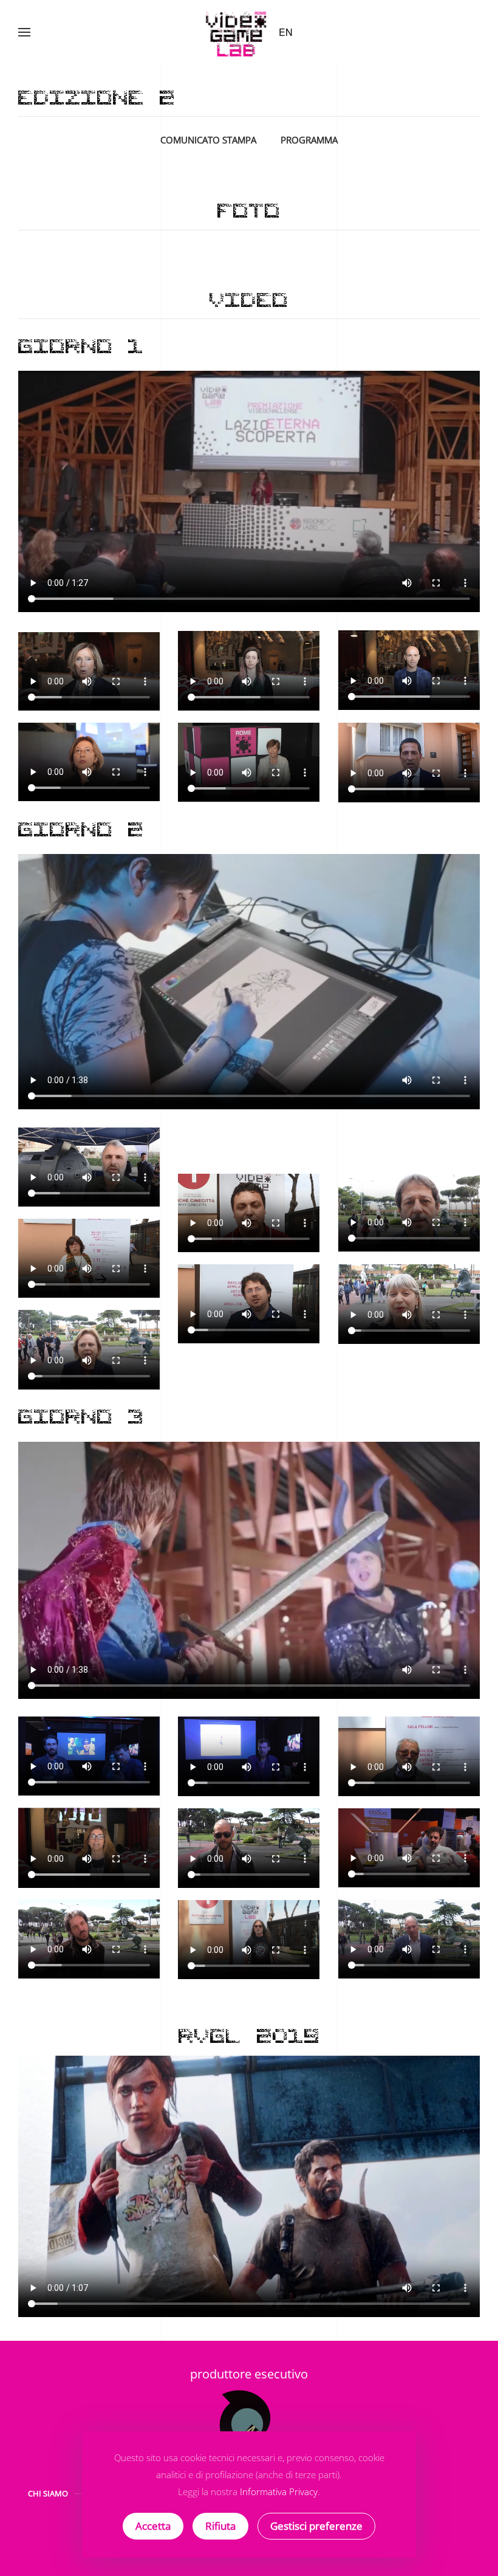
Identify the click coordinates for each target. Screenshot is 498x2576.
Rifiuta (220, 2526)
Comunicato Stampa (208, 140)
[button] (24, 32)
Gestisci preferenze (316, 2526)
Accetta (153, 2526)
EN (286, 32)
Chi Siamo (48, 2493)
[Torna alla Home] (237, 32)
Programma (309, 140)
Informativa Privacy (279, 2492)
